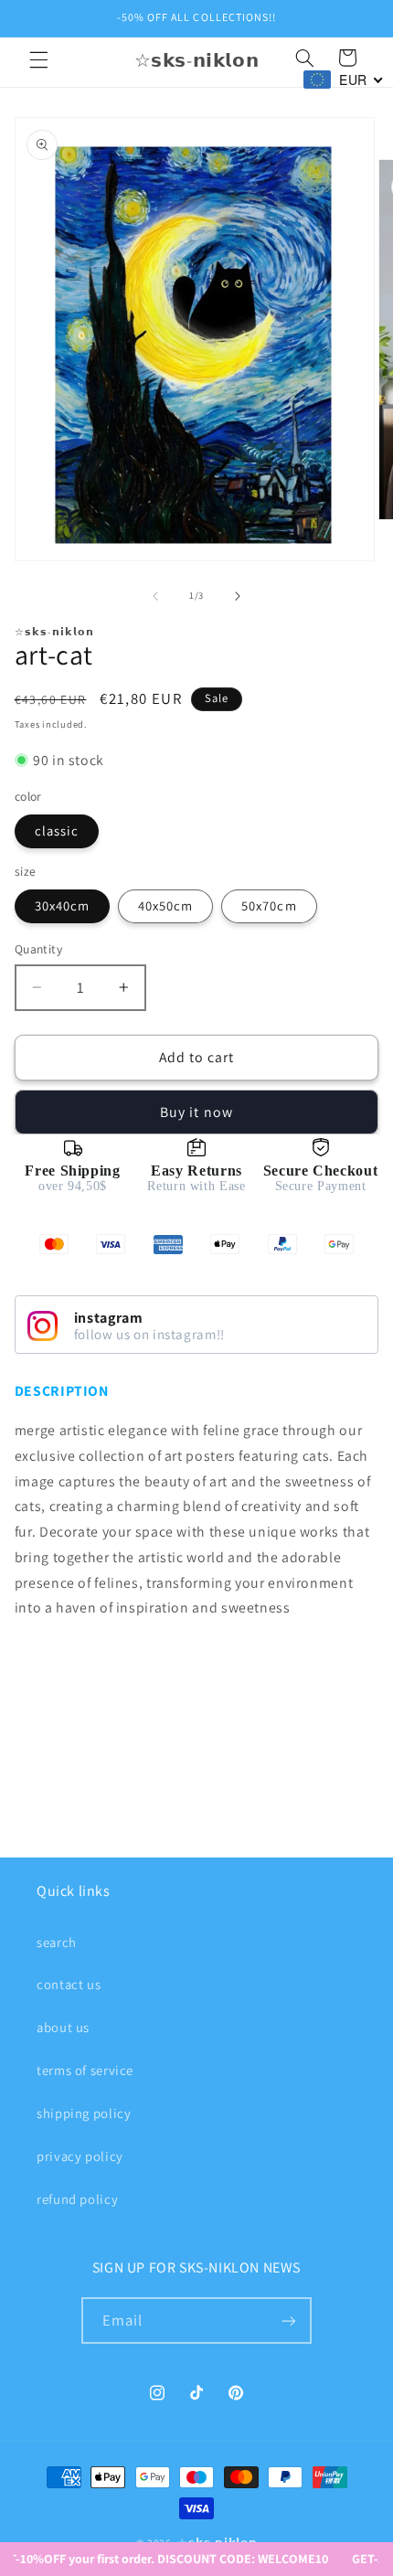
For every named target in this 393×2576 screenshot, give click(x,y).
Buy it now (196, 1112)
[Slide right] (238, 596)
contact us (69, 1984)
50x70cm (269, 905)
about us (63, 2027)
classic (57, 830)
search (57, 1942)
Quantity (38, 949)
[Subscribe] (289, 2321)
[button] (38, 60)
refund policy (77, 2199)
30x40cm (62, 905)
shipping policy (84, 2113)
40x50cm (165, 905)
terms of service (85, 2070)
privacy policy (80, 2156)
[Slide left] (155, 596)
